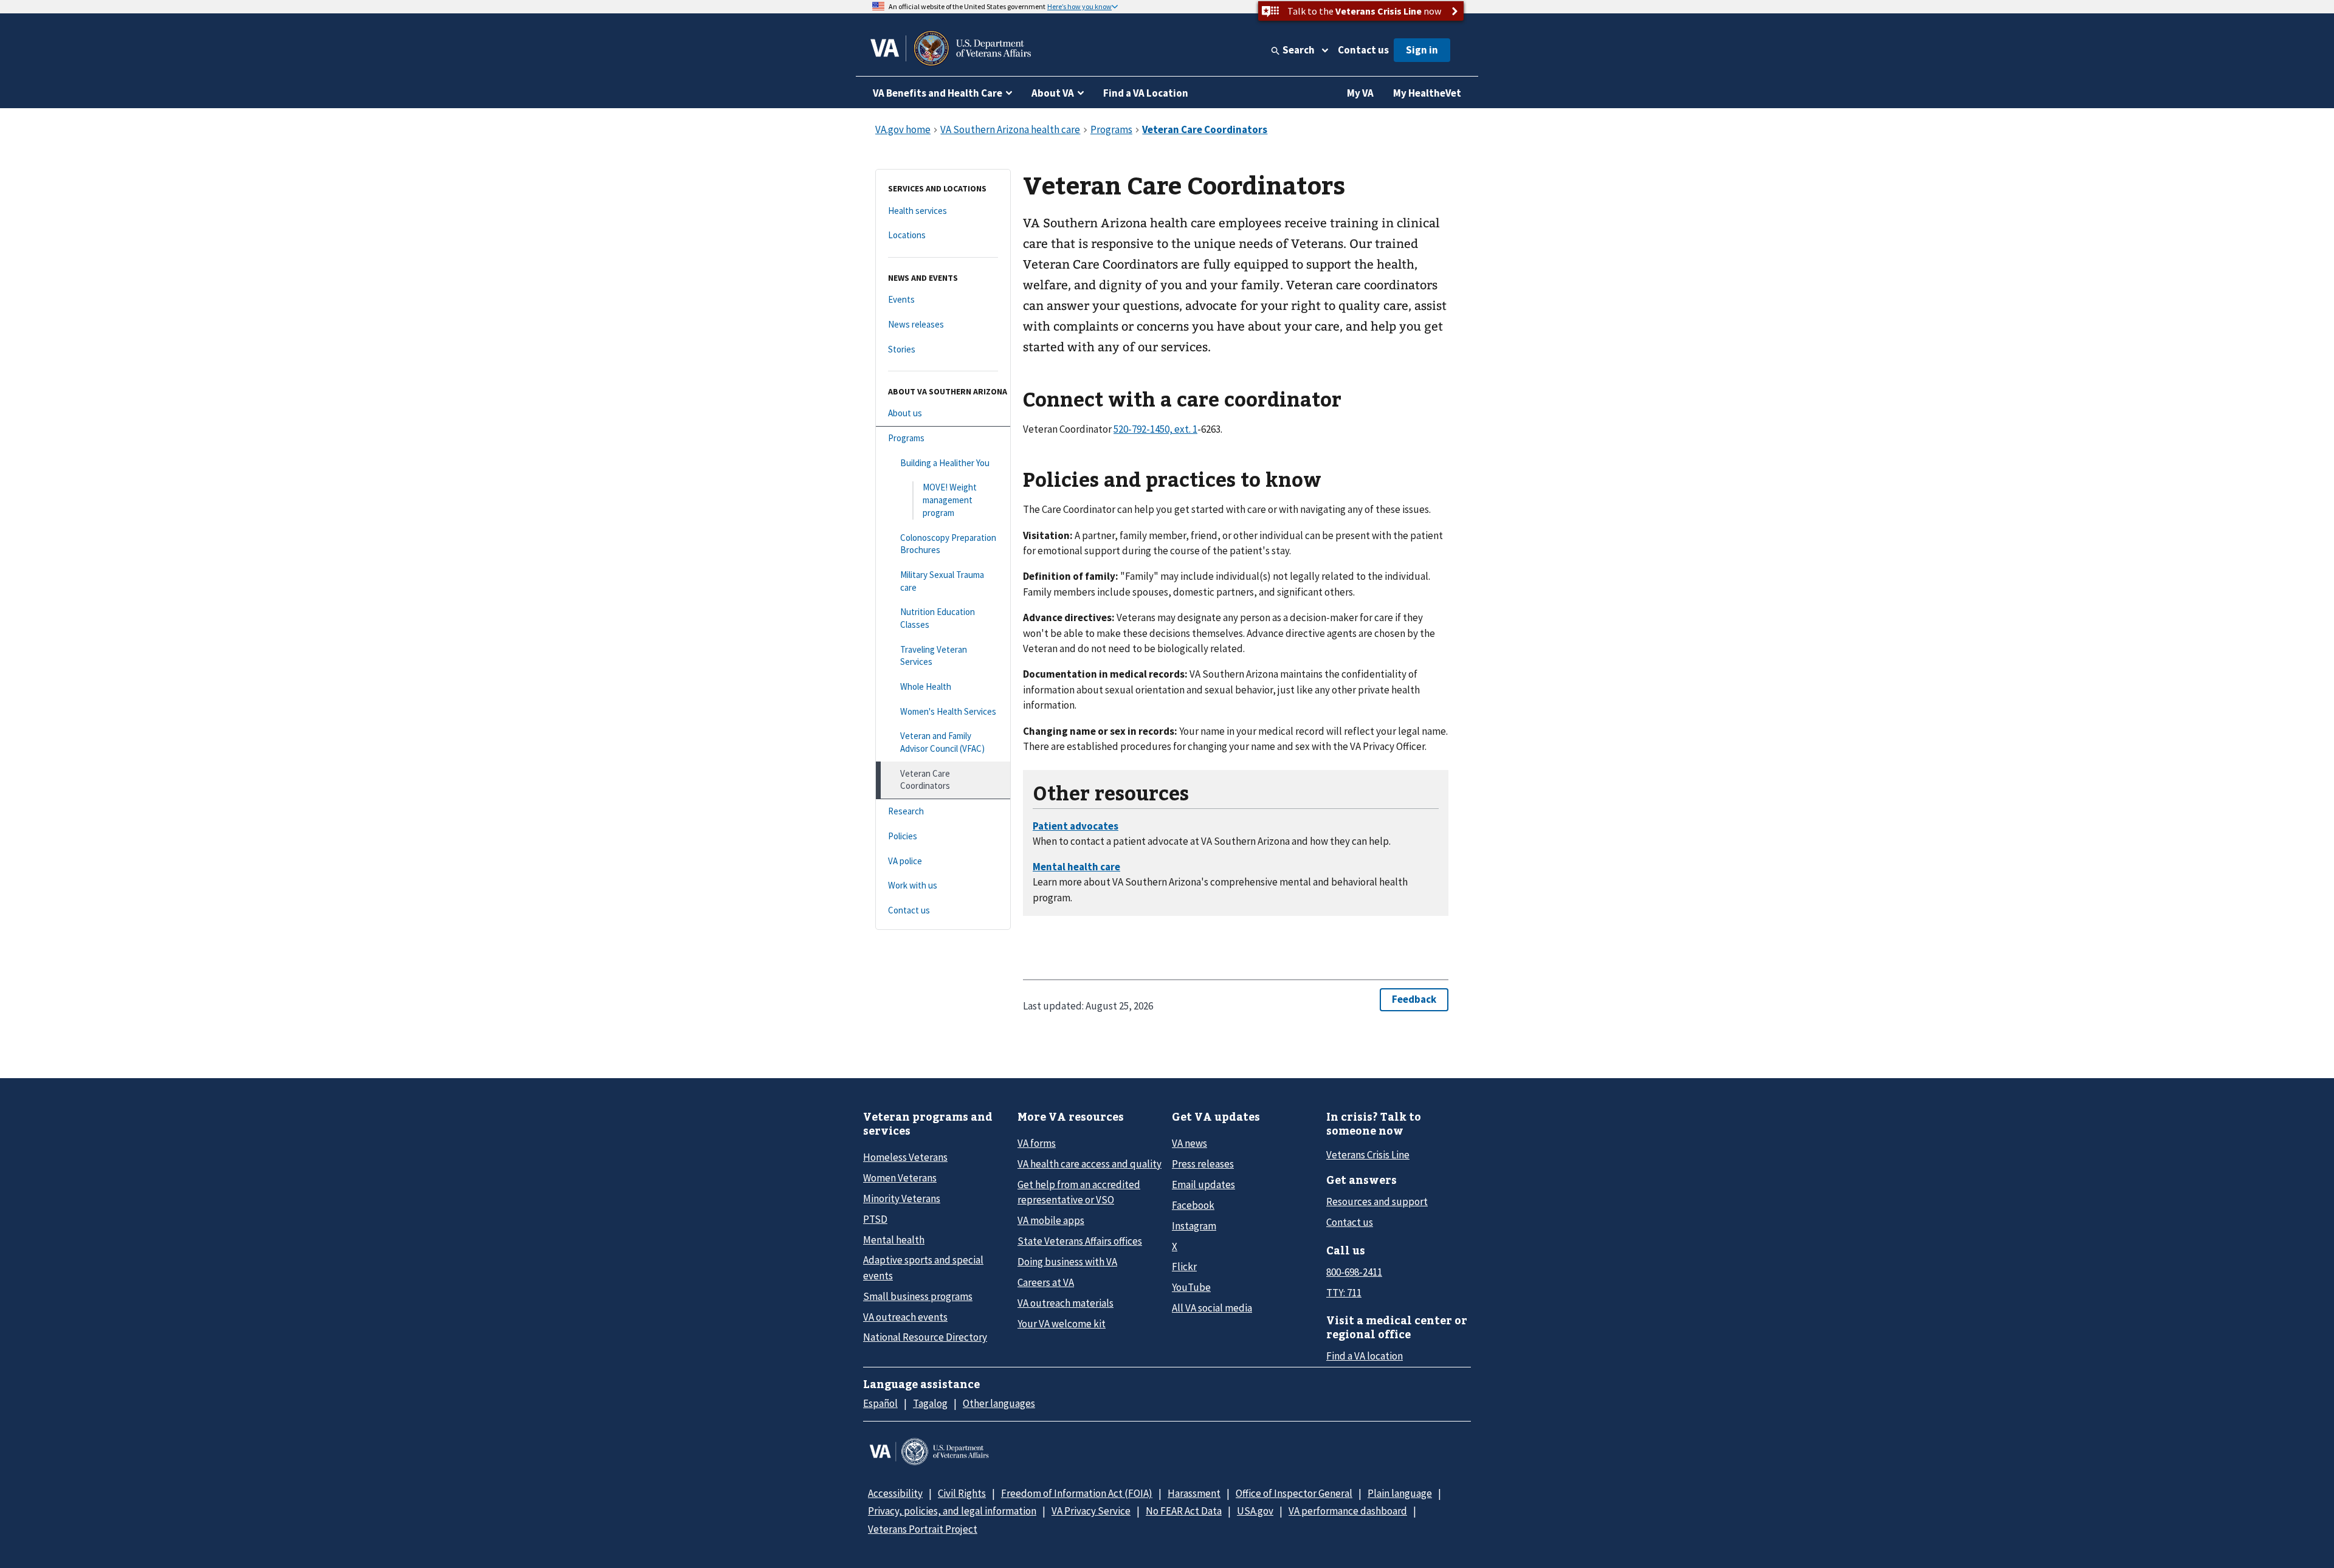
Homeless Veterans (905, 1157)
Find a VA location (1365, 1356)
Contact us (1363, 50)
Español (880, 1403)
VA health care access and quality (1090, 1164)
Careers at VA (1046, 1282)
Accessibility (895, 1493)
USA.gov (1255, 1511)
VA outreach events (905, 1317)
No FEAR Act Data (1184, 1511)
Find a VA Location (1146, 93)
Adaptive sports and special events (923, 1267)
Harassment (1194, 1493)
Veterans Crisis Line (1368, 1155)
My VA (1360, 93)
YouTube (1191, 1287)
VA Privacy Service (1091, 1511)
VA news (1189, 1143)
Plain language (1400, 1493)
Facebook (1193, 1205)
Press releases (1203, 1164)
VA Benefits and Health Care (938, 93)
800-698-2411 (1354, 1272)
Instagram (1194, 1226)
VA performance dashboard (1348, 1511)
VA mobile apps (1051, 1220)
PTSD (875, 1219)
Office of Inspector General (1294, 1493)
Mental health (894, 1240)
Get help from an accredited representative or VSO (1079, 1192)
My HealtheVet (1427, 93)
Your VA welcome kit (1062, 1324)
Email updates (1203, 1185)
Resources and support (1377, 1202)
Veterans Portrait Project (923, 1529)
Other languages (999, 1403)
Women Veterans (900, 1178)
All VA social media (1212, 1308)
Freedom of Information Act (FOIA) (1077, 1493)
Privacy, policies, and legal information (952, 1511)
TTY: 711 (1344, 1293)
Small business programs (918, 1296)
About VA (1053, 93)
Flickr (1184, 1267)
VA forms (1037, 1143)
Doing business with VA (1067, 1262)
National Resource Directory (925, 1337)
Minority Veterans (902, 1198)
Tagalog (930, 1403)
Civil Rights (962, 1493)
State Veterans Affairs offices (1080, 1241)
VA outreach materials (1065, 1303)
